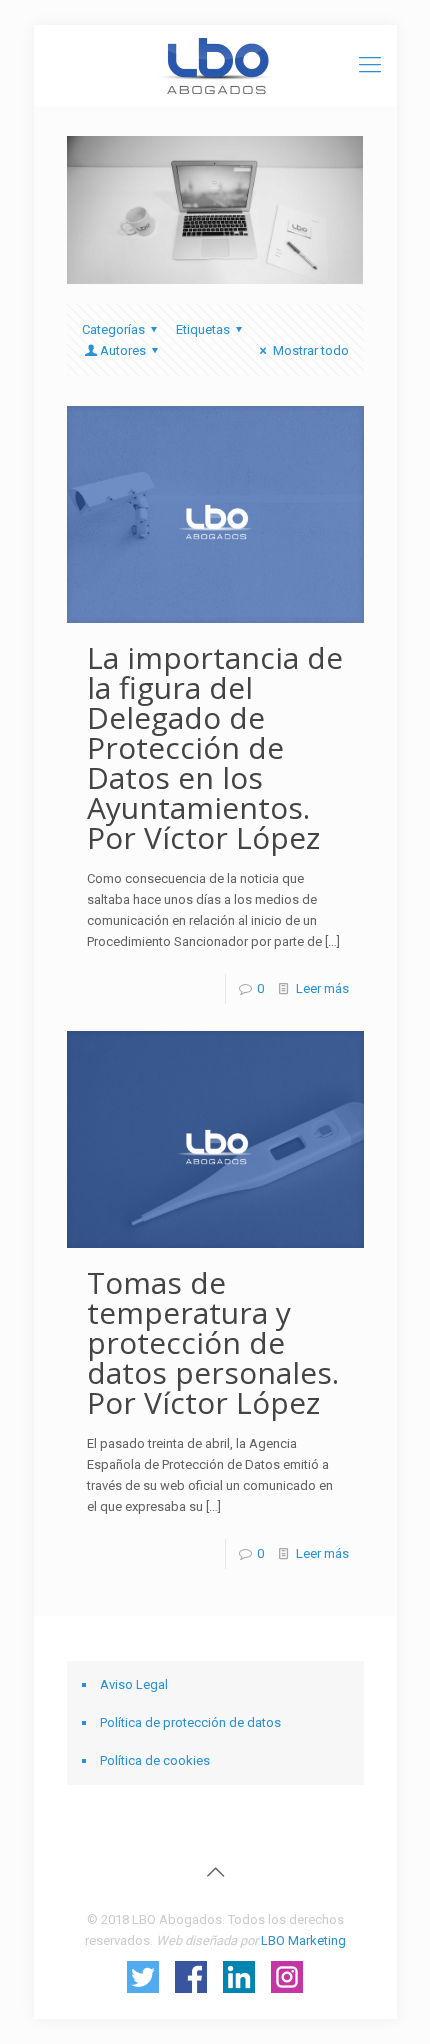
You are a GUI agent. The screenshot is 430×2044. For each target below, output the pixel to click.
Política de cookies (155, 1760)
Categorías (113, 329)
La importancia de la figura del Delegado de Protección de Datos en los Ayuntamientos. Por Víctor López (215, 747)
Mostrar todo (310, 350)
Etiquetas (203, 329)
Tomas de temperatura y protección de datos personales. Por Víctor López (213, 1342)
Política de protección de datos (190, 1722)
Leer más (322, 988)
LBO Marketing (303, 1940)
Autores (123, 350)
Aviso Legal (134, 1684)
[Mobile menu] (370, 65)
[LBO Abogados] (215, 65)
